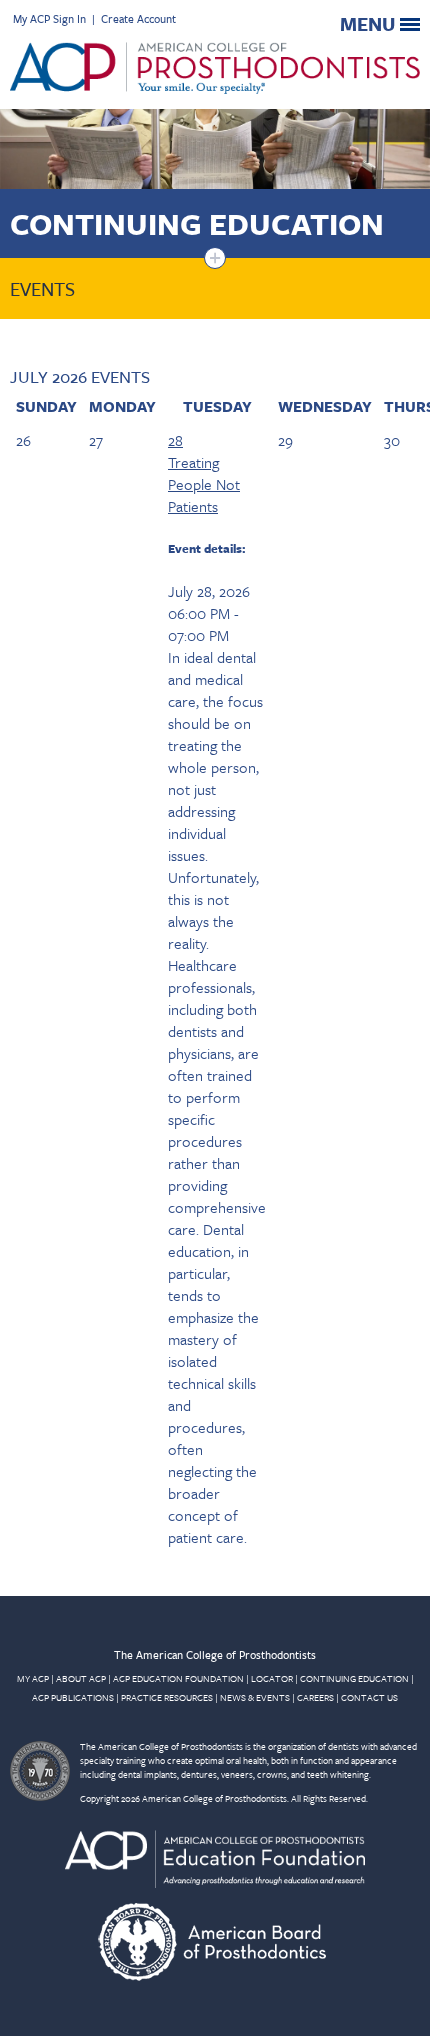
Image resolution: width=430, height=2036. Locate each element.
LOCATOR (272, 1678)
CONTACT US (369, 1697)
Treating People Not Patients (204, 484)
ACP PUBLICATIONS (73, 1697)
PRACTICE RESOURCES (167, 1697)
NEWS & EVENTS (255, 1697)
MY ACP (33, 1678)
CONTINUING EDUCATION (354, 1678)
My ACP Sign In (49, 18)
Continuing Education (197, 223)
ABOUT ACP (81, 1678)
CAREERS (315, 1697)
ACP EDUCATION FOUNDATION (178, 1678)
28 (175, 440)
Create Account (138, 18)
